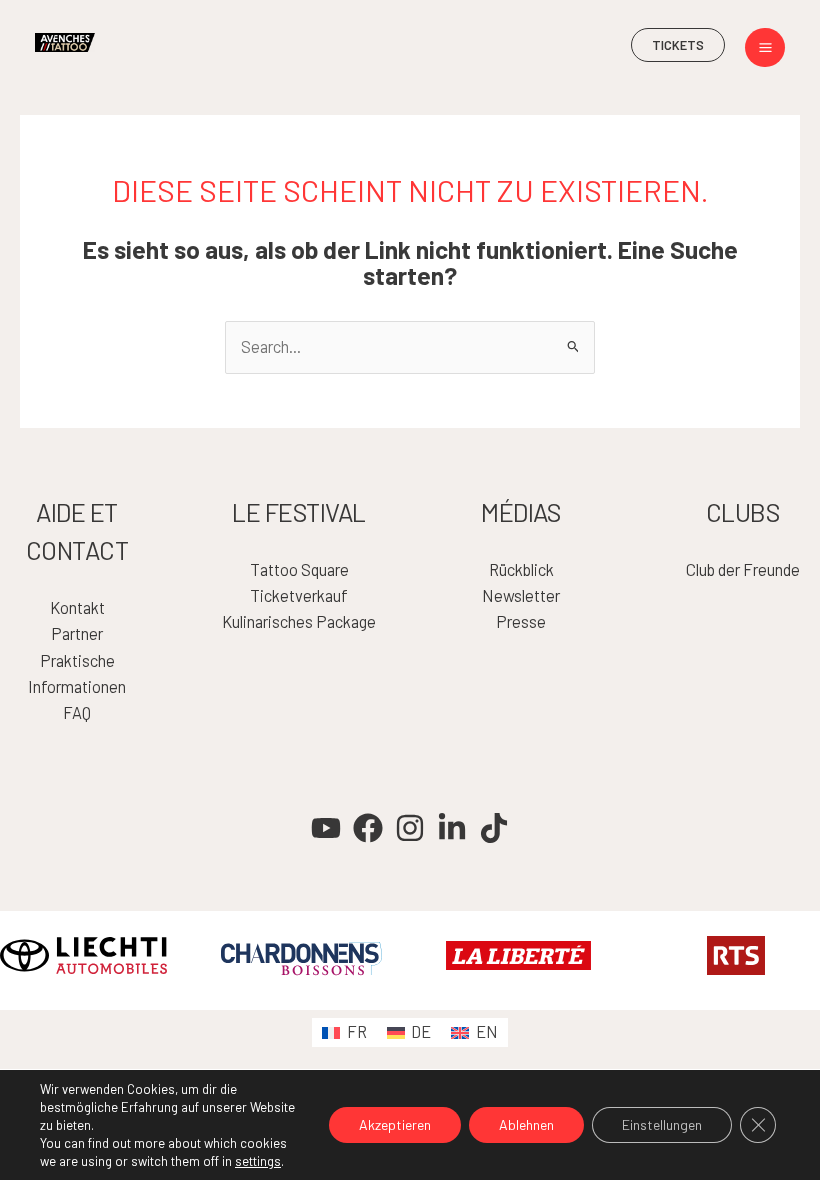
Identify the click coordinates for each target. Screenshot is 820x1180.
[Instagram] (410, 828)
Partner (77, 633)
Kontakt (77, 607)
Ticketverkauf (299, 595)
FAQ (77, 712)
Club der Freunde (743, 569)
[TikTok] (494, 828)
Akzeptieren (395, 1124)
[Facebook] (368, 828)
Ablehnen (526, 1124)
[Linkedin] (452, 828)
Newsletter (521, 595)
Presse (521, 621)
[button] (678, 45)
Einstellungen (662, 1124)
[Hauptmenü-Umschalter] (765, 48)
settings (258, 1161)
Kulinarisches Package (299, 621)
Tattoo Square (299, 569)
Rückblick (521, 569)
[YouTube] (326, 828)
